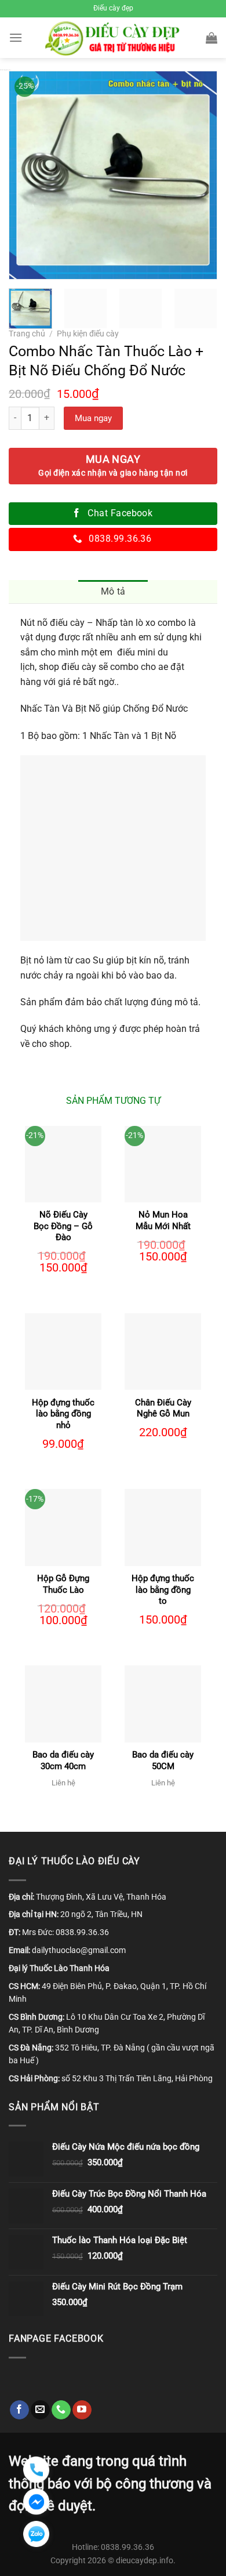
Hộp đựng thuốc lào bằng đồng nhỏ (63, 1414)
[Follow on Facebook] (19, 2410)
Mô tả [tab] (113, 591)
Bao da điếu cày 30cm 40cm (63, 1760)
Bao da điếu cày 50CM (163, 1760)
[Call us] (61, 2410)
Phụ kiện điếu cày (88, 334)
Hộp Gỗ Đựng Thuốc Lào (63, 1584)
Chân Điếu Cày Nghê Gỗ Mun (163, 1408)
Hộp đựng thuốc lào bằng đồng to (163, 1590)
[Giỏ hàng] (212, 38)
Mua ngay (93, 418)
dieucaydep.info (145, 2561)
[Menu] (16, 37)
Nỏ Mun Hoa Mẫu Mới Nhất (163, 1220)
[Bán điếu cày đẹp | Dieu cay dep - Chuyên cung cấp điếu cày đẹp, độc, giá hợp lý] (113, 38)
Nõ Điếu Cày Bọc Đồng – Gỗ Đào (63, 1226)
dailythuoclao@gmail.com (79, 1950)
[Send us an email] (40, 2410)
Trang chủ (27, 334)
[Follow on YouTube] (82, 2410)
